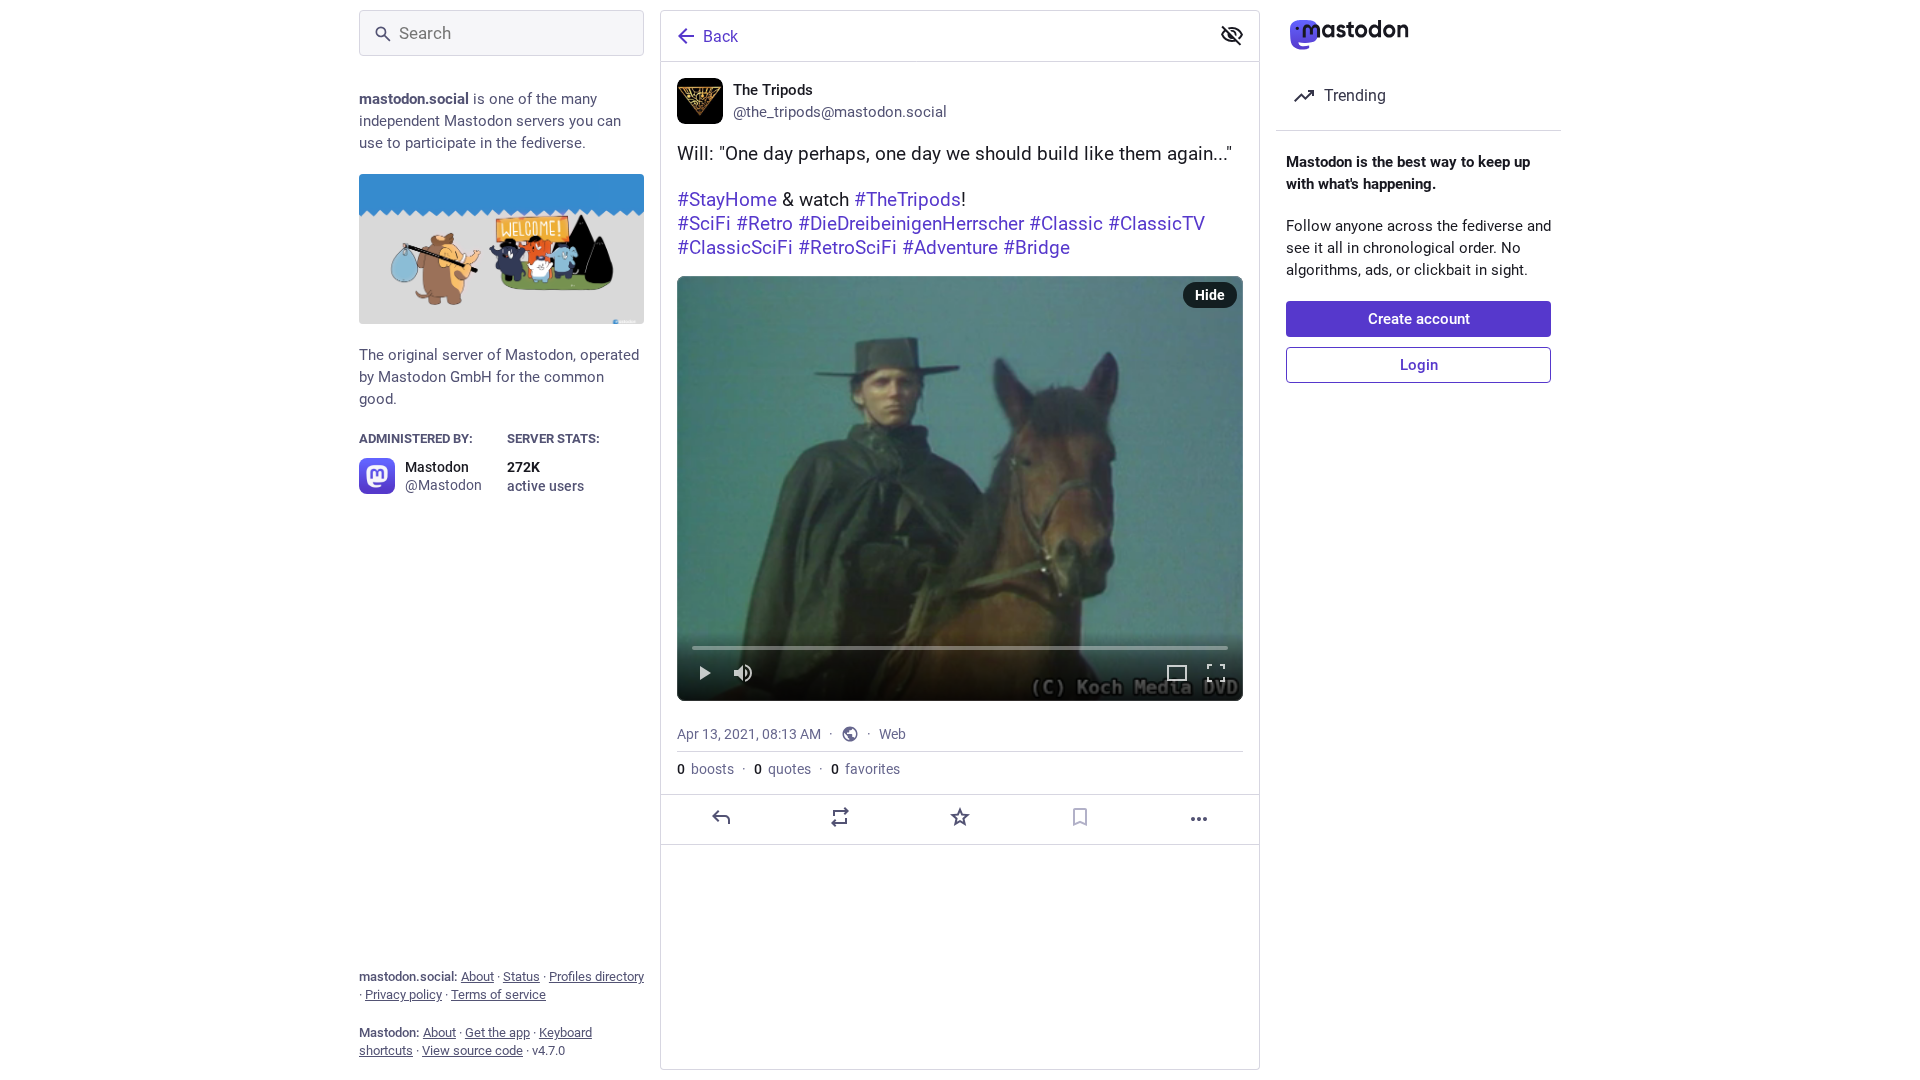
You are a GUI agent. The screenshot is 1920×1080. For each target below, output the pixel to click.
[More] (1199, 819)
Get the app (497, 1032)
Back (720, 36)
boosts (705, 769)
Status (521, 976)
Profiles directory (596, 976)
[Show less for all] (1232, 35)
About (477, 976)
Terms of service (498, 994)
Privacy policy (403, 994)
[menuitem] (960, 488)
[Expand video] (1177, 674)
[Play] (704, 674)
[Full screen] (1216, 674)
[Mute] (743, 674)
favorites (865, 769)
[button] (960, 488)
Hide (1210, 295)
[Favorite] (960, 817)
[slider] (960, 644)
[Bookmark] (1080, 817)
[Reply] (721, 817)
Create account (1419, 319)
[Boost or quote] (840, 817)
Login (1419, 365)
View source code (472, 1050)
